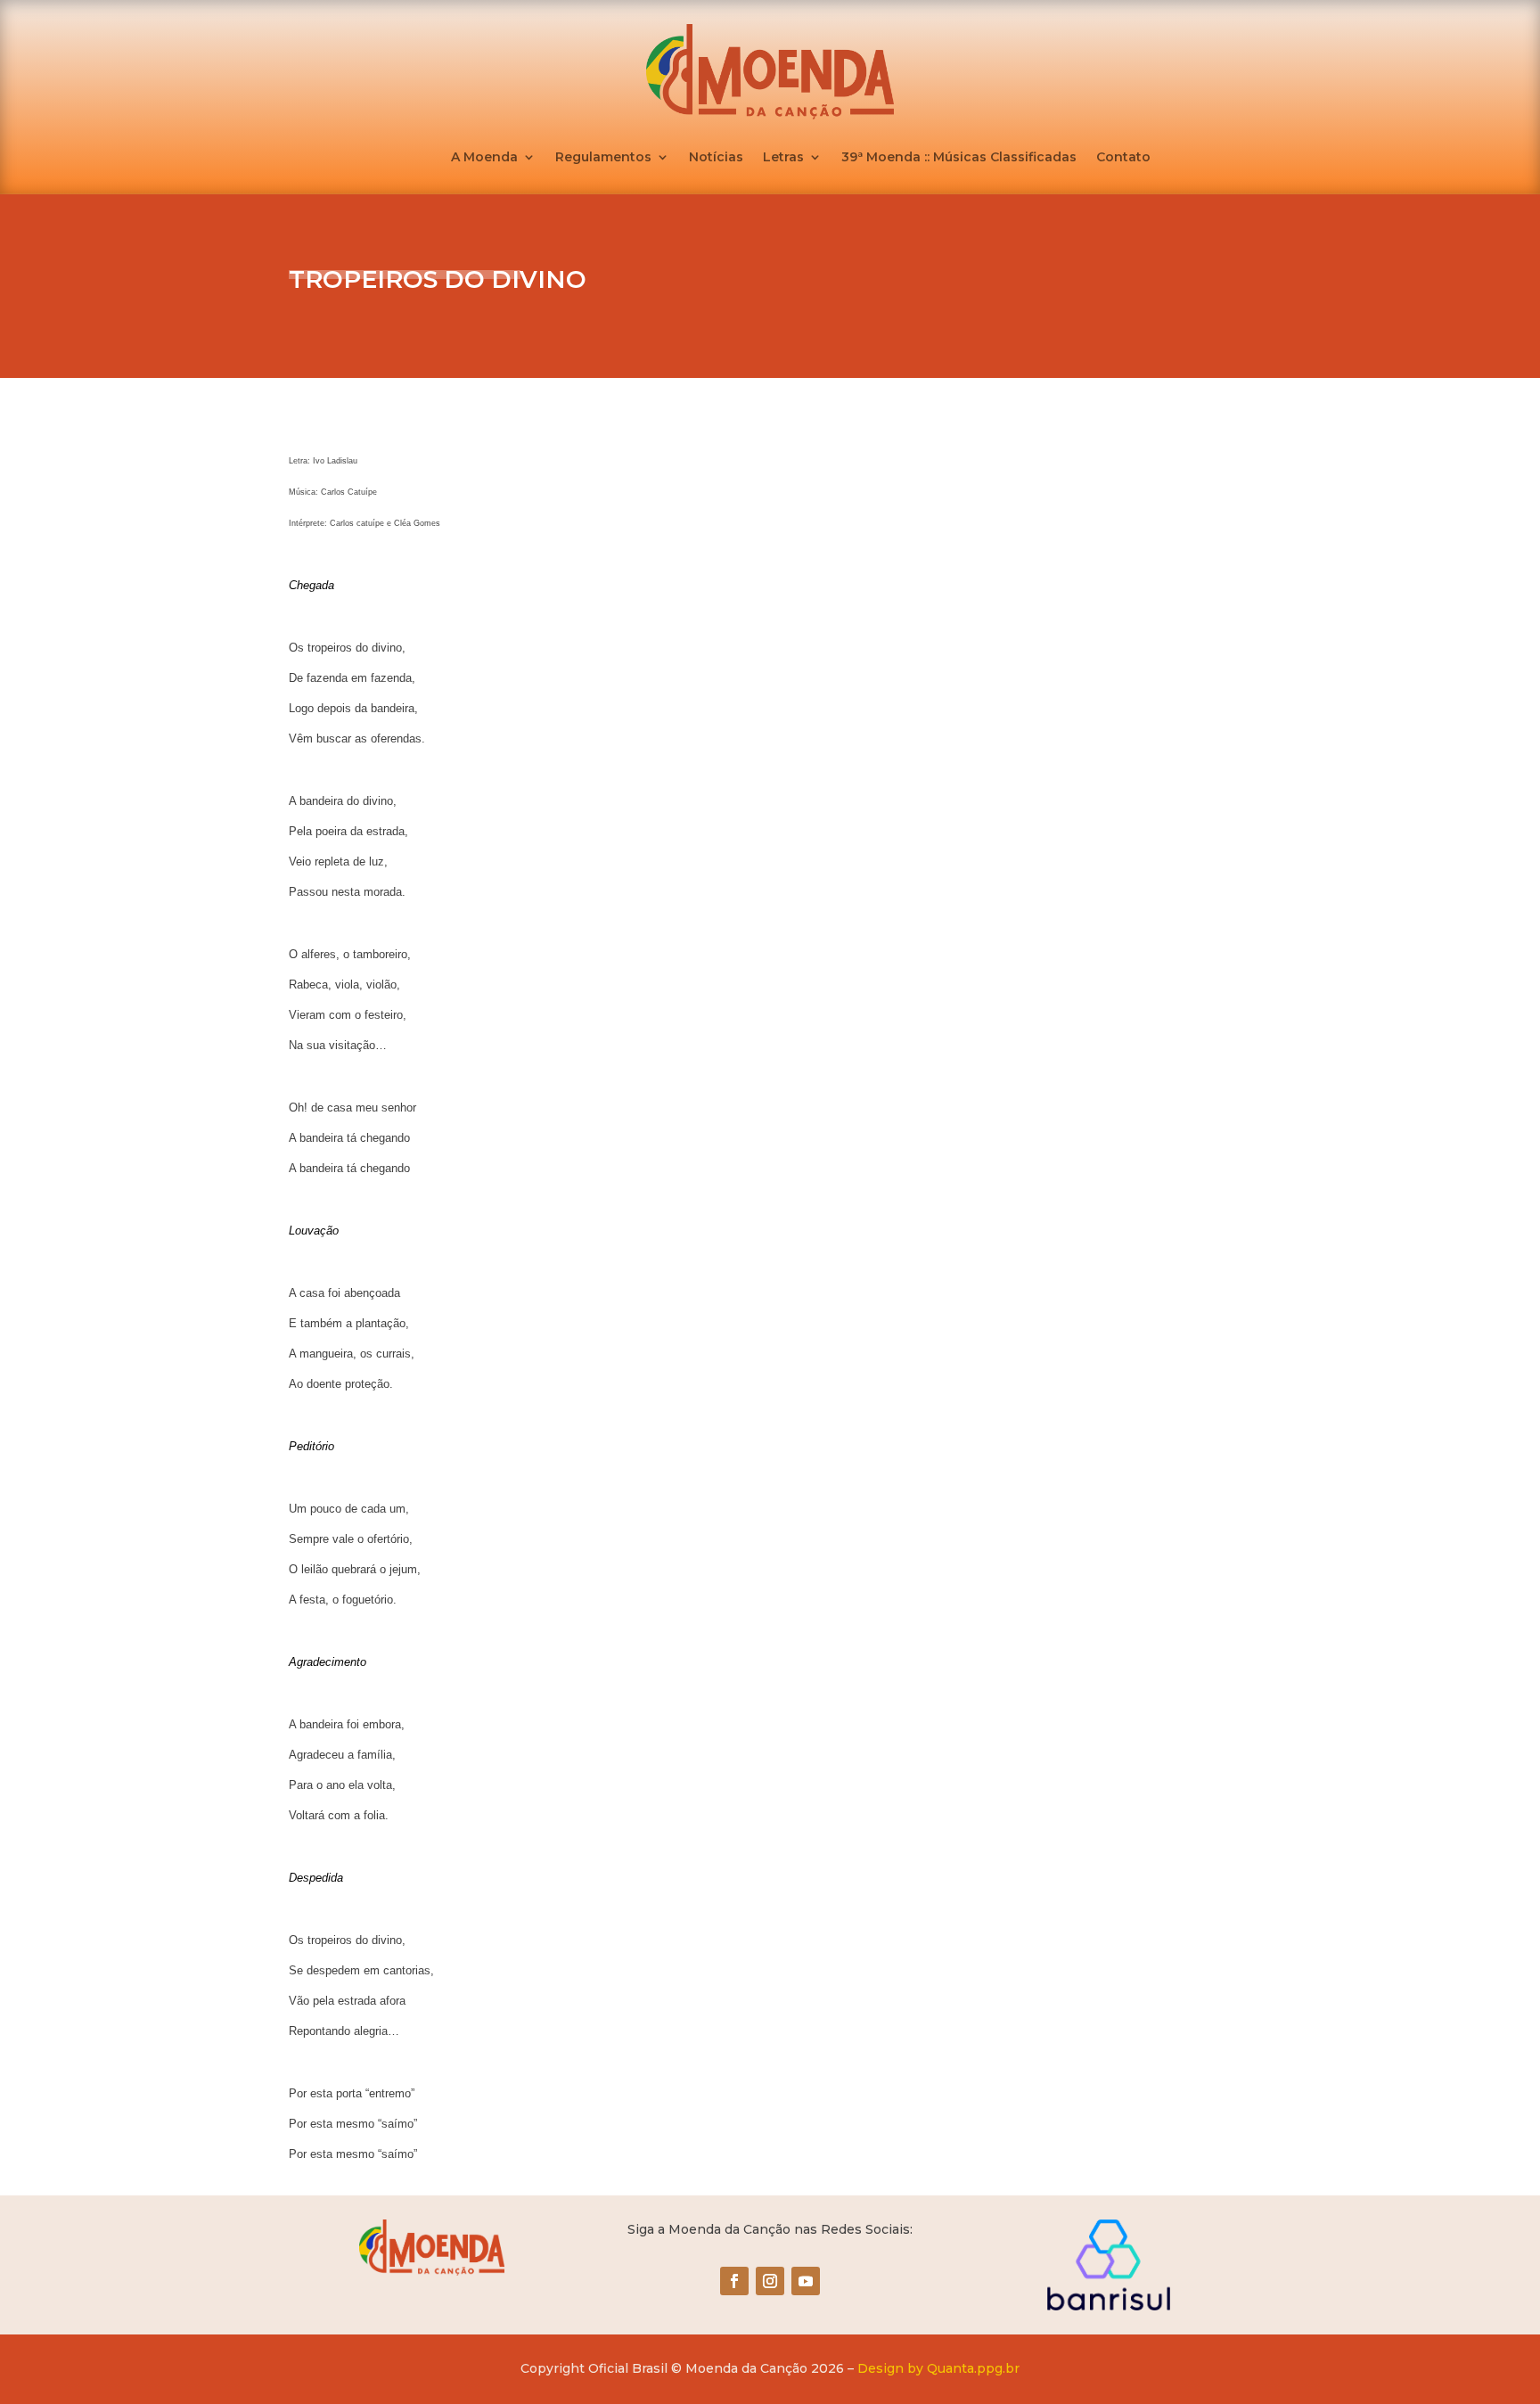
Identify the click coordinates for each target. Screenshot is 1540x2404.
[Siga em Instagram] (770, 2281)
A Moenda (484, 158)
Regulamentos (603, 158)
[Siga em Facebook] (734, 2281)
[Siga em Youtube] (806, 2281)
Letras (783, 158)
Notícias (716, 158)
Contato (1123, 158)
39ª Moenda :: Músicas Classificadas (959, 158)
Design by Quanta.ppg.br (938, 2368)
